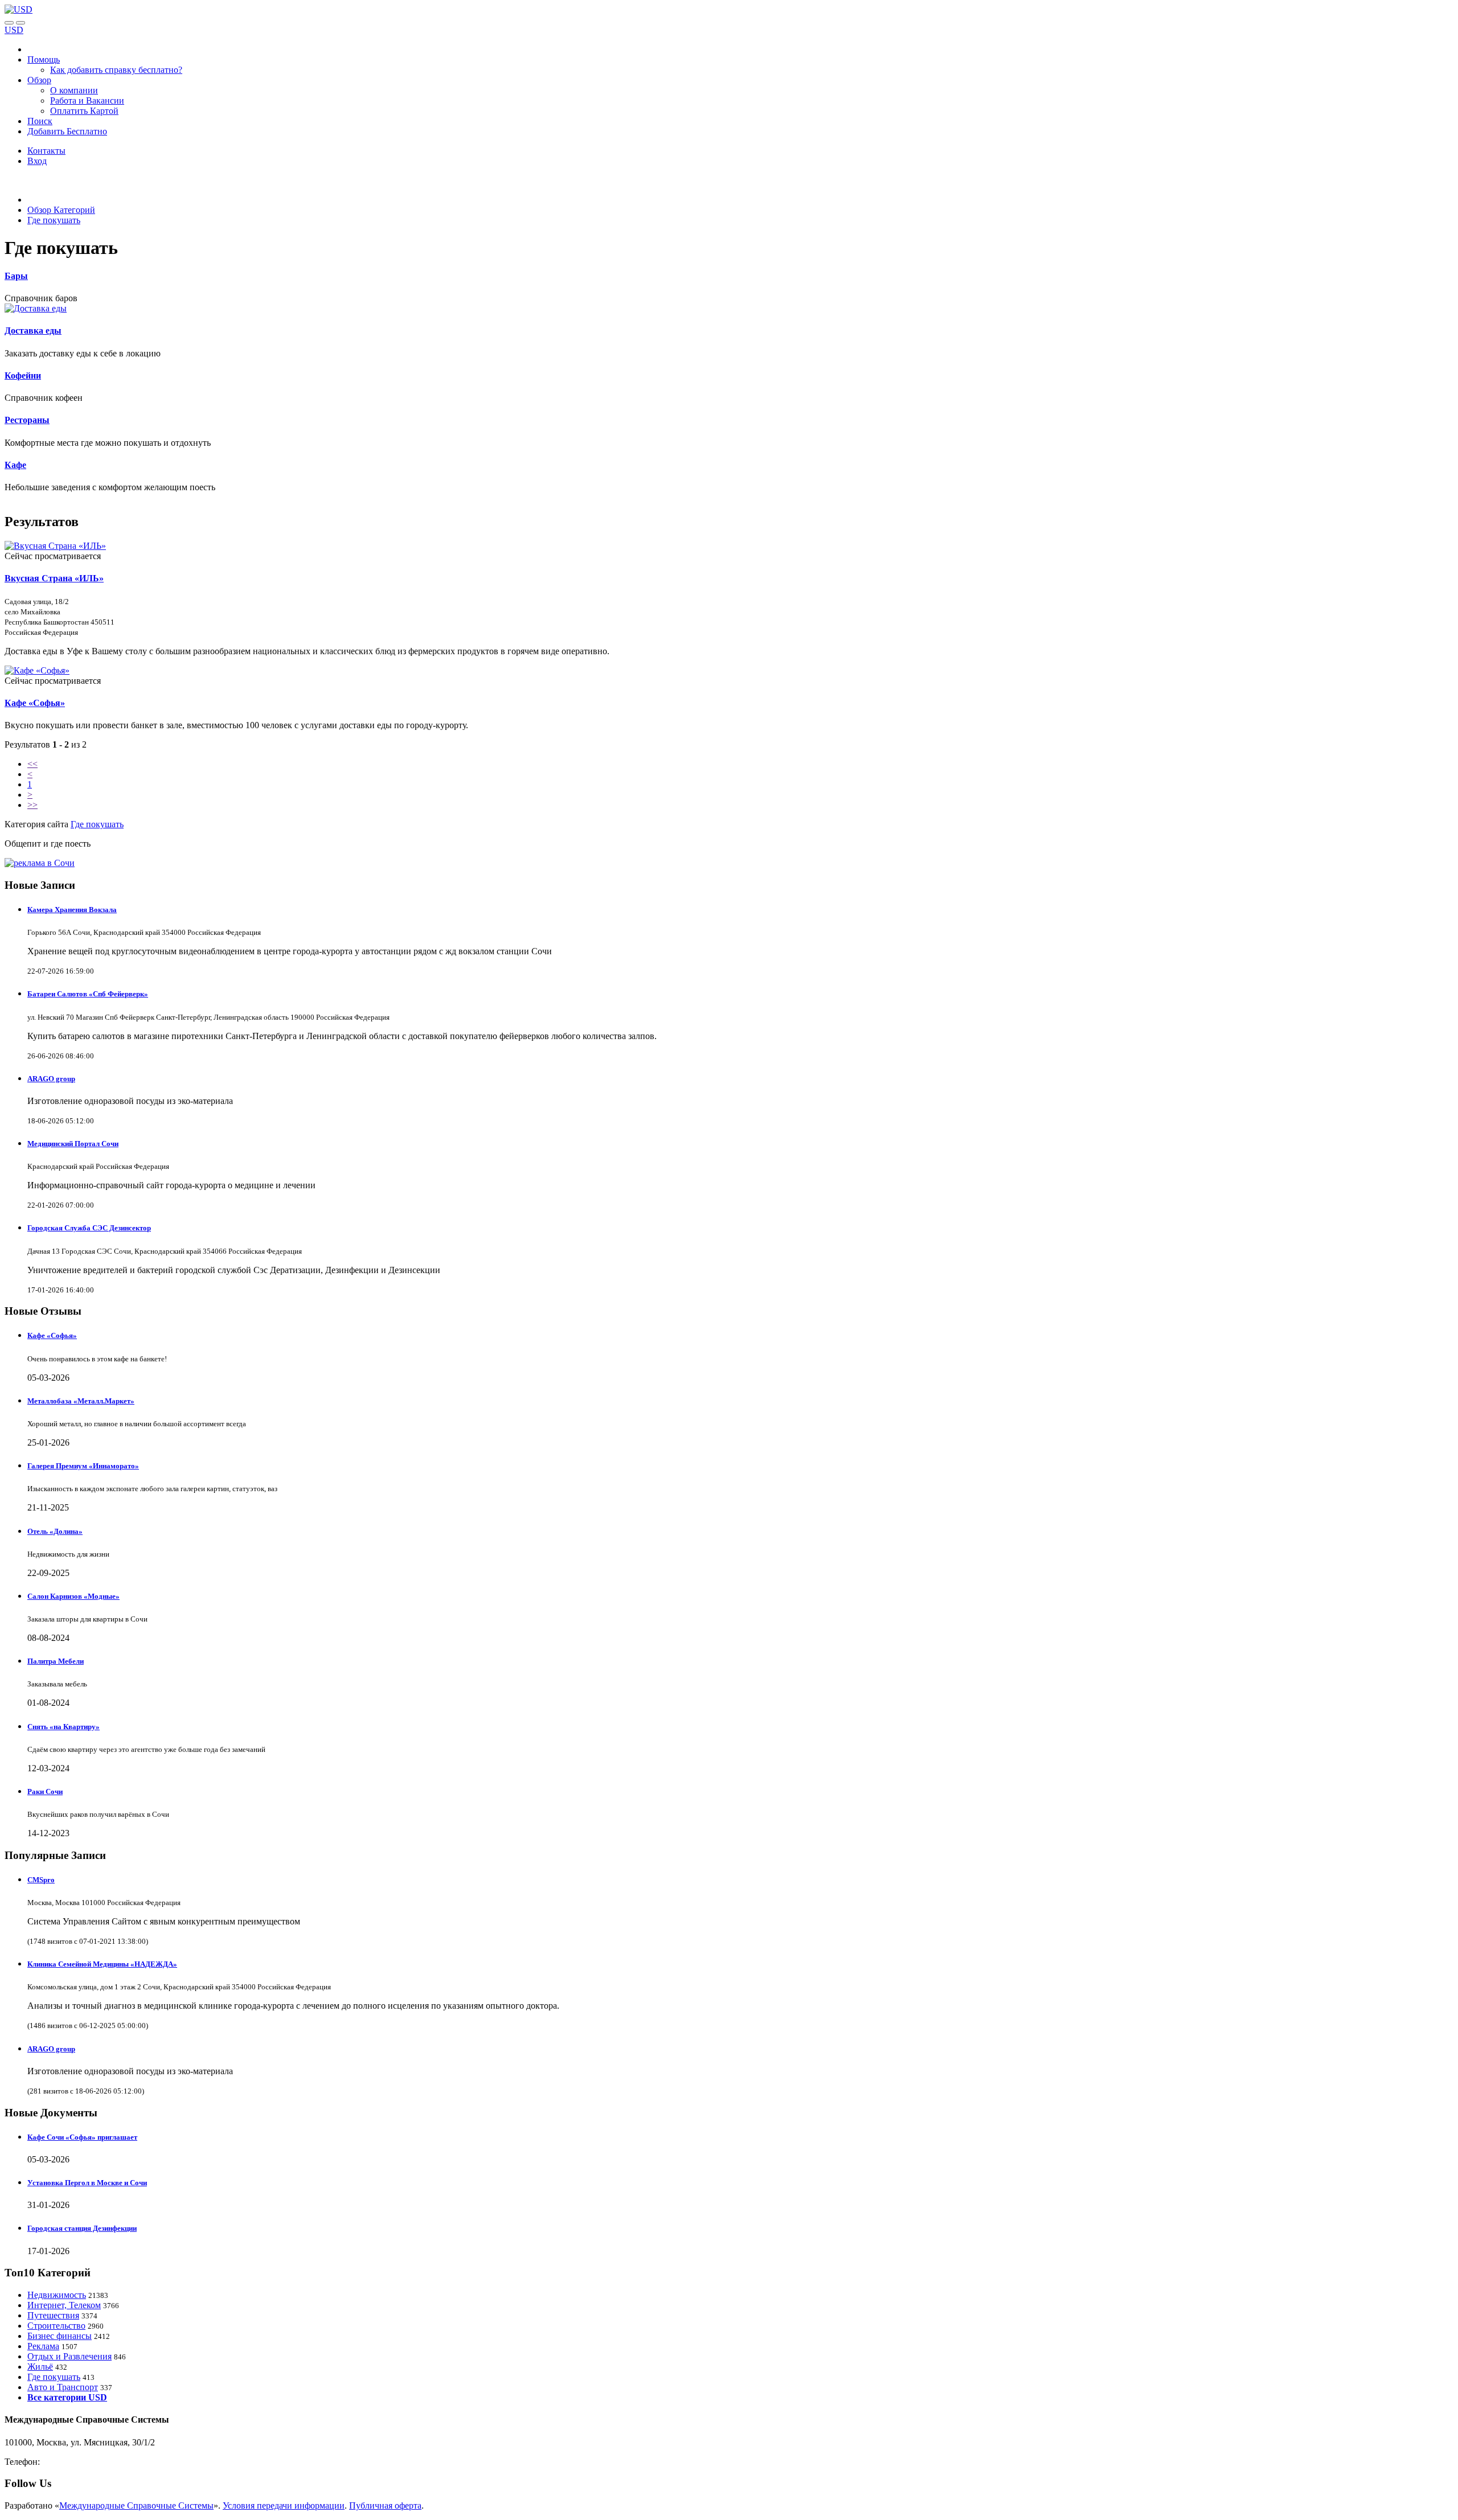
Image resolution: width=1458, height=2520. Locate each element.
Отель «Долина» (55, 1531)
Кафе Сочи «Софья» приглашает (82, 2137)
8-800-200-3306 (71, 2462)
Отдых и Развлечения (69, 2356)
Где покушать (97, 824)
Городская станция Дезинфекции (82, 2228)
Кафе (15, 465)
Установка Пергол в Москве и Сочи (87, 2183)
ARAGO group (51, 1079)
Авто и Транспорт (63, 2387)
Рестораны (27, 420)
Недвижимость (57, 2295)
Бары (16, 276)
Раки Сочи (45, 1792)
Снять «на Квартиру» (64, 1727)
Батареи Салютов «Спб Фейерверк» (88, 994)
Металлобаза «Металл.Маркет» (81, 1401)
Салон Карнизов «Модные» (73, 1596)
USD (14, 30)
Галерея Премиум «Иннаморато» (83, 1466)
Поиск (40, 121)
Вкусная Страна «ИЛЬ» (54, 578)
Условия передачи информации (284, 2505)
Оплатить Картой (84, 111)
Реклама (43, 2346)
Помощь (44, 59)
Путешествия (53, 2315)
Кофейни (23, 375)
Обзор (39, 80)
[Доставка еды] (36, 308)
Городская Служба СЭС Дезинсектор (89, 1228)
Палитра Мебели (56, 1661)
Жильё (40, 2367)
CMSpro (41, 1880)
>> (32, 805)
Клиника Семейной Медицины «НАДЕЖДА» (102, 1964)
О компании (74, 90)
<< (32, 764)
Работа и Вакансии (87, 100)
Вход (37, 161)
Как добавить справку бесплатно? (116, 70)
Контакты (46, 151)
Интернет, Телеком (64, 2305)
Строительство (56, 2326)
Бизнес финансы (60, 2336)
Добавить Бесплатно (67, 131)
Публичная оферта (385, 2505)
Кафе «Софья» (35, 703)
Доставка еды (33, 331)
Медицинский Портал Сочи (73, 1144)
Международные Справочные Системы (136, 2505)
